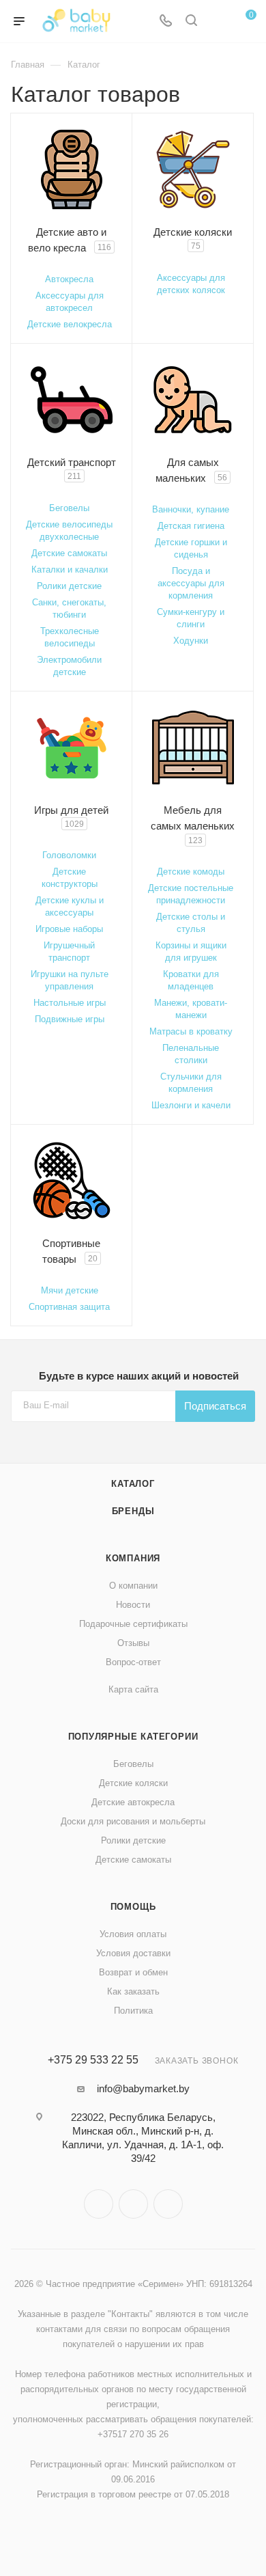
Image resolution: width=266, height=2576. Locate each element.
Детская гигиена (191, 526)
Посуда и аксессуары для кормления (191, 583)
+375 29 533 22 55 (93, 2060)
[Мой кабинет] (217, 22)
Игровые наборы (69, 929)
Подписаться (215, 1406)
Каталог (133, 1484)
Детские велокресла (70, 324)
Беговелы (69, 508)
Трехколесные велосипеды (70, 637)
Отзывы (133, 1643)
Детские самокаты (69, 553)
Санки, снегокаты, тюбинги (69, 608)
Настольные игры (70, 1003)
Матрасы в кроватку (191, 1031)
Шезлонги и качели (191, 1105)
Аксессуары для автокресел (70, 302)
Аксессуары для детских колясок (191, 284)
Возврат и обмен (133, 1972)
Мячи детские (70, 1290)
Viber (133, 2204)
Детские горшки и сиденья (191, 548)
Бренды (133, 1511)
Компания (133, 1558)
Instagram (99, 2204)
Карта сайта (133, 1689)
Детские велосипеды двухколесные (69, 531)
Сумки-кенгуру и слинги (191, 618)
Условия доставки (133, 1953)
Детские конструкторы (70, 878)
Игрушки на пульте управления (70, 980)
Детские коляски (133, 1783)
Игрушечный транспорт (69, 951)
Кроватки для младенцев (191, 980)
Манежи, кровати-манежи (191, 1009)
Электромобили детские (69, 666)
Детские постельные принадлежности (191, 894)
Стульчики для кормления (191, 1083)
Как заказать (133, 1991)
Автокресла (69, 279)
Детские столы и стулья (191, 923)
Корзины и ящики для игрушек (191, 951)
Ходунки (191, 641)
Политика (133, 2011)
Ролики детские (69, 586)
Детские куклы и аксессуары (70, 906)
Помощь (133, 1907)
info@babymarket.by (143, 2088)
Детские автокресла (133, 1802)
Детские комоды (191, 872)
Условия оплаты (133, 1934)
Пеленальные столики (191, 1054)
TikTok (168, 2204)
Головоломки (69, 855)
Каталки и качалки (70, 570)
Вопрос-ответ (133, 1662)
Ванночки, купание (191, 509)
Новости (133, 1605)
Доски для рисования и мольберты (133, 1821)
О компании (133, 1586)
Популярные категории (133, 1737)
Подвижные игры (70, 1019)
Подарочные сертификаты (133, 1624)
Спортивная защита (69, 1307)
